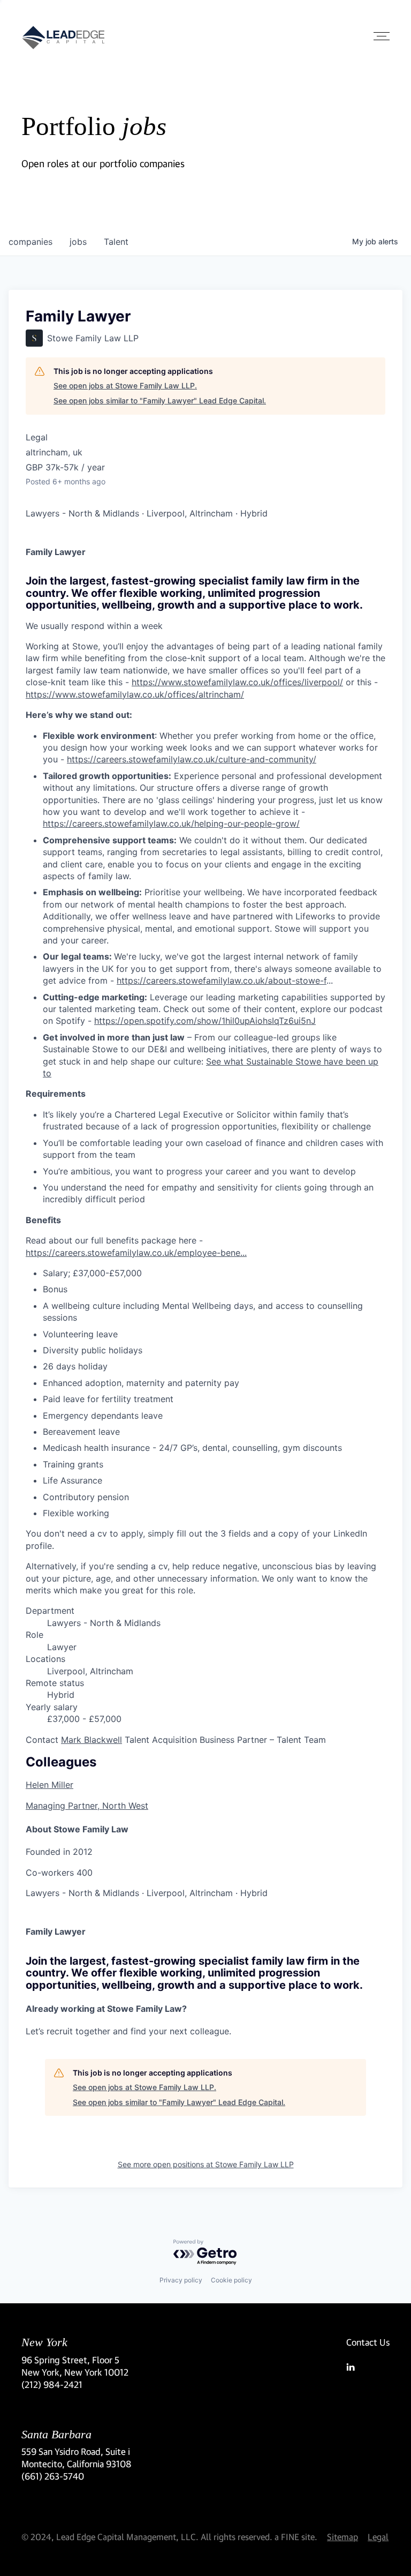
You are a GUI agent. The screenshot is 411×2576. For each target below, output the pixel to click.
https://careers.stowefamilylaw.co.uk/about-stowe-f (222, 980)
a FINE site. (296, 2537)
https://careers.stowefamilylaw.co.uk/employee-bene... (136, 1253)
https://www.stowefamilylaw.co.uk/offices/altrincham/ (135, 694)
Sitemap (342, 2537)
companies (31, 242)
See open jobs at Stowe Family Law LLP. (125, 385)
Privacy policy (181, 2280)
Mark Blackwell (92, 1740)
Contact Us (368, 2342)
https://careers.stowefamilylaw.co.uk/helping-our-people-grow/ (171, 823)
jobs (78, 242)
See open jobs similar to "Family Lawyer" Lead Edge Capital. (160, 400)
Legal (378, 2537)
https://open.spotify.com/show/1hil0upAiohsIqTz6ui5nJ (205, 1021)
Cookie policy (231, 2280)
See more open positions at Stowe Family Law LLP (206, 2164)
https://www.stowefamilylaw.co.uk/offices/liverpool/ (237, 682)
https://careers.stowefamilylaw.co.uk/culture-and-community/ (192, 759)
